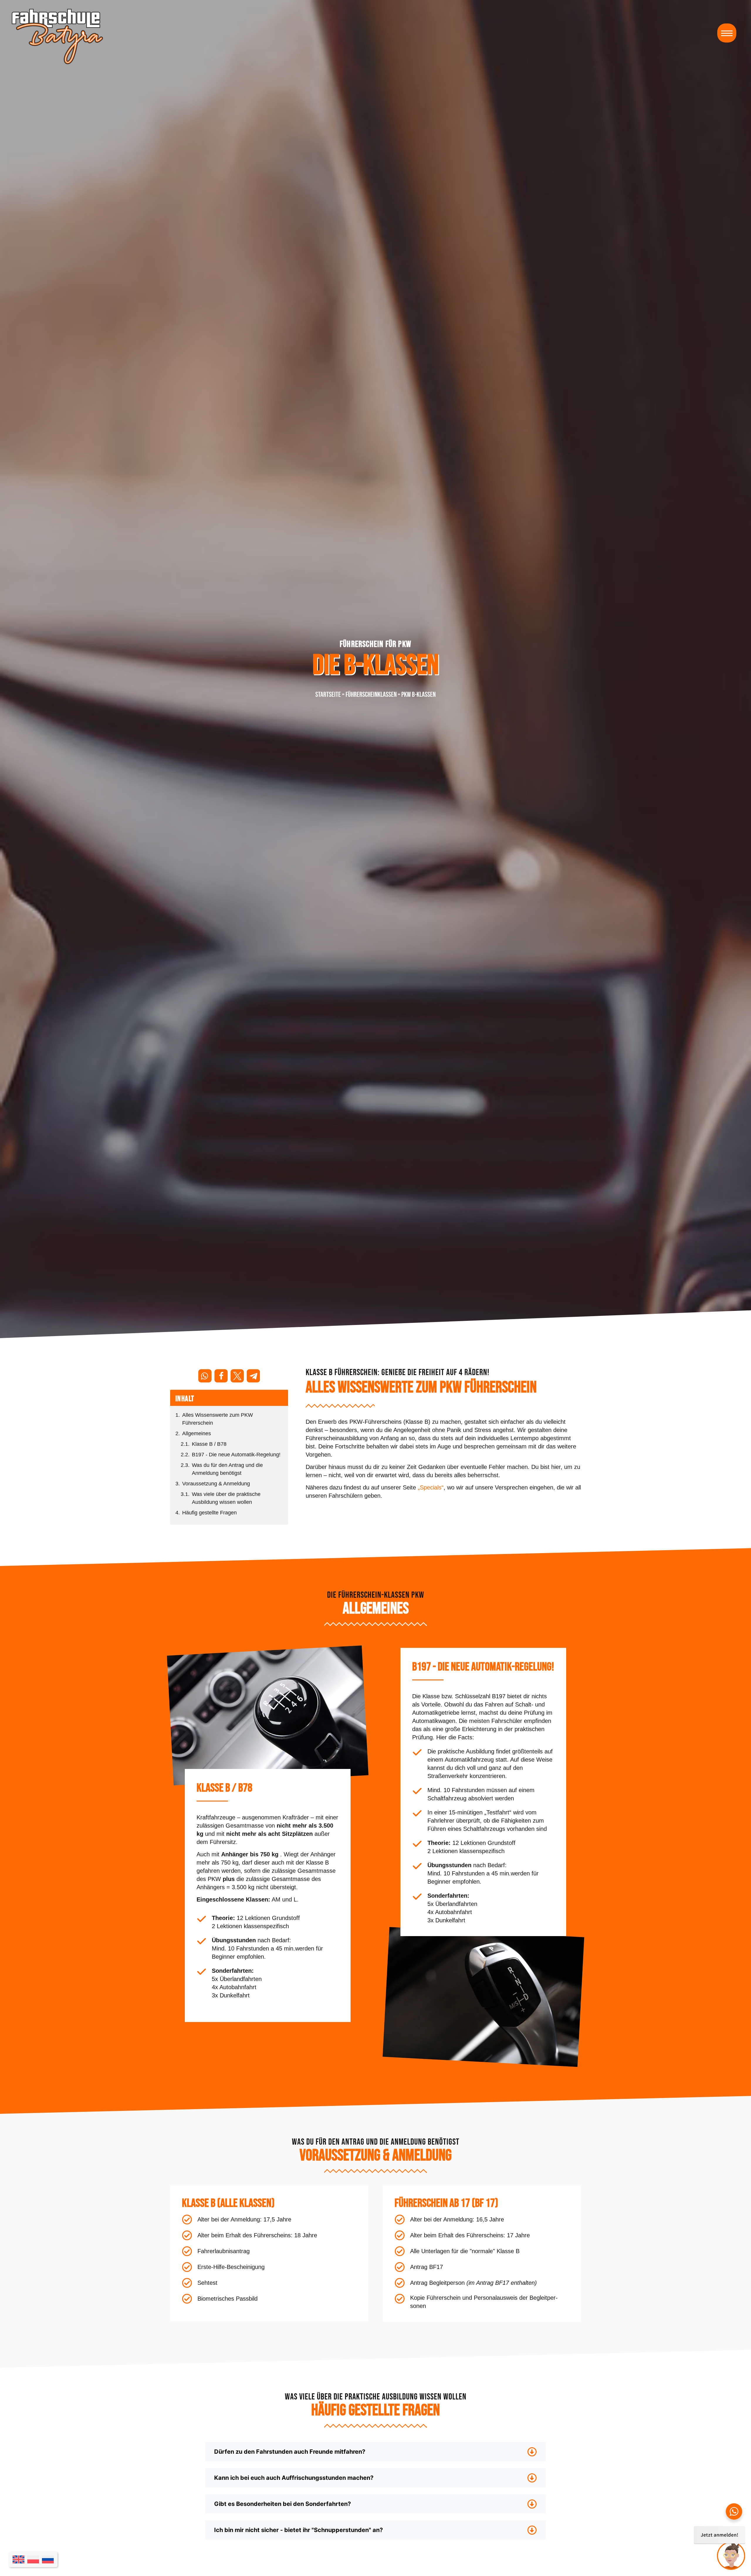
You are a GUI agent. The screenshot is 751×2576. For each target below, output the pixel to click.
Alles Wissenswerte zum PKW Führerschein (218, 1419)
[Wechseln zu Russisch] (48, 2559)
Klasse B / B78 (209, 1444)
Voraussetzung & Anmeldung (216, 1484)
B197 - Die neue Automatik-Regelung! (236, 1455)
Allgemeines (197, 1433)
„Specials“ (431, 1487)
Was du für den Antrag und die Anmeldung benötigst (227, 1469)
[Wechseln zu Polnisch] (33, 2559)
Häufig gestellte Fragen (209, 1513)
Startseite (328, 694)
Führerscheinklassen (371, 694)
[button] (727, 33)
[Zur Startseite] (57, 37)
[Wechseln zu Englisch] (18, 2559)
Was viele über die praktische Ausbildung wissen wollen (226, 1498)
